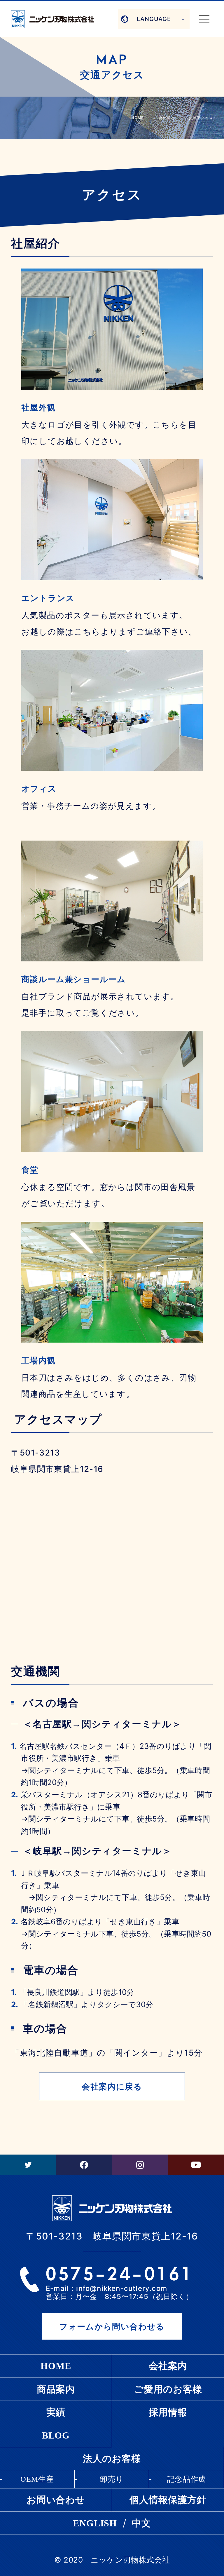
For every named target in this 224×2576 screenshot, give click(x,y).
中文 (141, 2523)
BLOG (56, 2435)
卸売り (112, 2479)
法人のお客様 (112, 2459)
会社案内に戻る (112, 2087)
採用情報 (168, 2412)
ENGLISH (95, 2523)
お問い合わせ (56, 2500)
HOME (138, 118)
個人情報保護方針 (168, 2500)
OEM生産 (37, 2479)
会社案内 (168, 2366)
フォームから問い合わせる (112, 2326)
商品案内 (56, 2389)
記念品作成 (187, 2479)
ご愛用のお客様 (168, 2389)
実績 (56, 2412)
